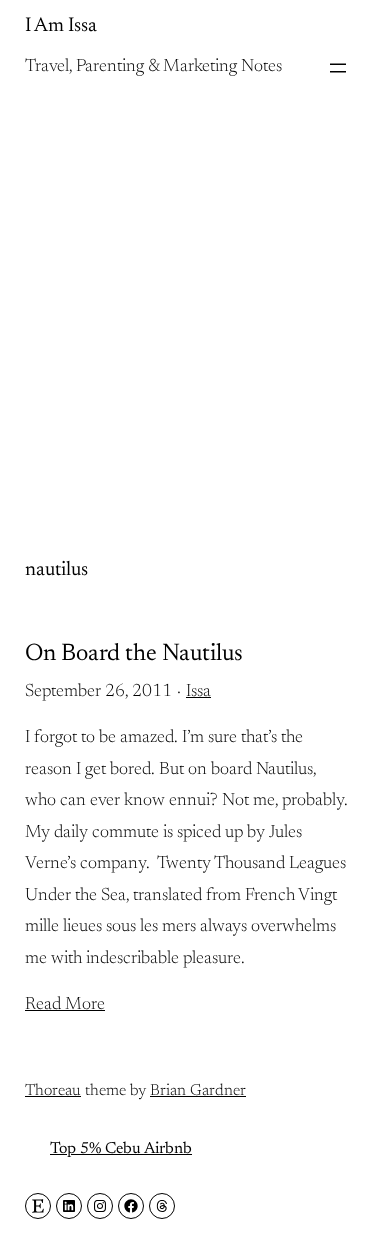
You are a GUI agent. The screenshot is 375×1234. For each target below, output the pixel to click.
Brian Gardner (198, 1091)
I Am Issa (61, 26)
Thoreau (53, 1091)
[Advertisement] (187, 301)
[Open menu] (338, 68)
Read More (65, 1005)
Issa (198, 692)
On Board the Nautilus (134, 654)
